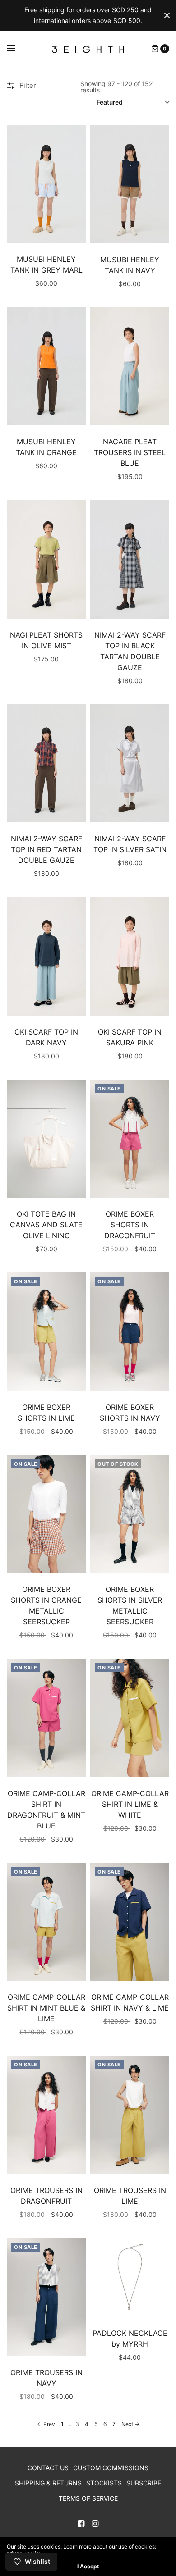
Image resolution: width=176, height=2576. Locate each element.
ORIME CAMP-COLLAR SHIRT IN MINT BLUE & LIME (46, 2008)
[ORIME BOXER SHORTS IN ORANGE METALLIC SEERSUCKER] (46, 1514)
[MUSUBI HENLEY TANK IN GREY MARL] (46, 184)
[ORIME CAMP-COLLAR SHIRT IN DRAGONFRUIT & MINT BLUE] (46, 1718)
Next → (130, 2424)
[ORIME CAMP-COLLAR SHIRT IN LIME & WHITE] (130, 1718)
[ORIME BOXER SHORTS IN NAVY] (130, 1332)
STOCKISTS (104, 2483)
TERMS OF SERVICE (88, 2498)
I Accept (88, 2567)
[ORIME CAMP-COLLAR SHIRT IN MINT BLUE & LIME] (46, 1922)
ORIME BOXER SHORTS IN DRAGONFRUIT (130, 1225)
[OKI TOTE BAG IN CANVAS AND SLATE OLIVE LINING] (46, 1139)
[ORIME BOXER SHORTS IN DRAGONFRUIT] (130, 1139)
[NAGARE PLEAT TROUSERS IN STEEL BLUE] (130, 367)
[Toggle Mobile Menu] (17, 49)
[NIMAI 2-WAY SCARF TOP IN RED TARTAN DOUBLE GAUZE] (46, 764)
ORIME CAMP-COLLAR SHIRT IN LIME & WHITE (130, 1804)
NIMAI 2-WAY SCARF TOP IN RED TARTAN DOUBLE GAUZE (46, 849)
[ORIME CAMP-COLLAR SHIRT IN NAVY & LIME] (130, 1922)
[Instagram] (95, 2524)
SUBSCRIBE (144, 2483)
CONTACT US (48, 2468)
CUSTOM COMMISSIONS (111, 2468)
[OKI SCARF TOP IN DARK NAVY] (46, 956)
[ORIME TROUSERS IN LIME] (130, 2115)
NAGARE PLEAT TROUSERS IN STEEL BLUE (130, 452)
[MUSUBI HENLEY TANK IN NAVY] (130, 184)
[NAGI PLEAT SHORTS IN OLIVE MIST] (46, 559)
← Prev (46, 2424)
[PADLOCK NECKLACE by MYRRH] (130, 2277)
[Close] (167, 15)
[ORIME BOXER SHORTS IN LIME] (46, 1331)
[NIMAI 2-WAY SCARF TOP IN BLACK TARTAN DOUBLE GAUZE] (130, 559)
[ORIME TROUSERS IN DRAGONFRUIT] (46, 2115)
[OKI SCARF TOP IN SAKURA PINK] (130, 956)
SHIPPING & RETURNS (48, 2483)
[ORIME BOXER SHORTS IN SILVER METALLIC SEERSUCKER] (130, 1514)
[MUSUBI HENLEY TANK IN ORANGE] (46, 367)
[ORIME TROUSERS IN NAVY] (46, 2297)
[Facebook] (81, 2524)
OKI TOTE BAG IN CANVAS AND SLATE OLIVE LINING (46, 1225)
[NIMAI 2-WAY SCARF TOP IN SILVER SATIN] (130, 764)
